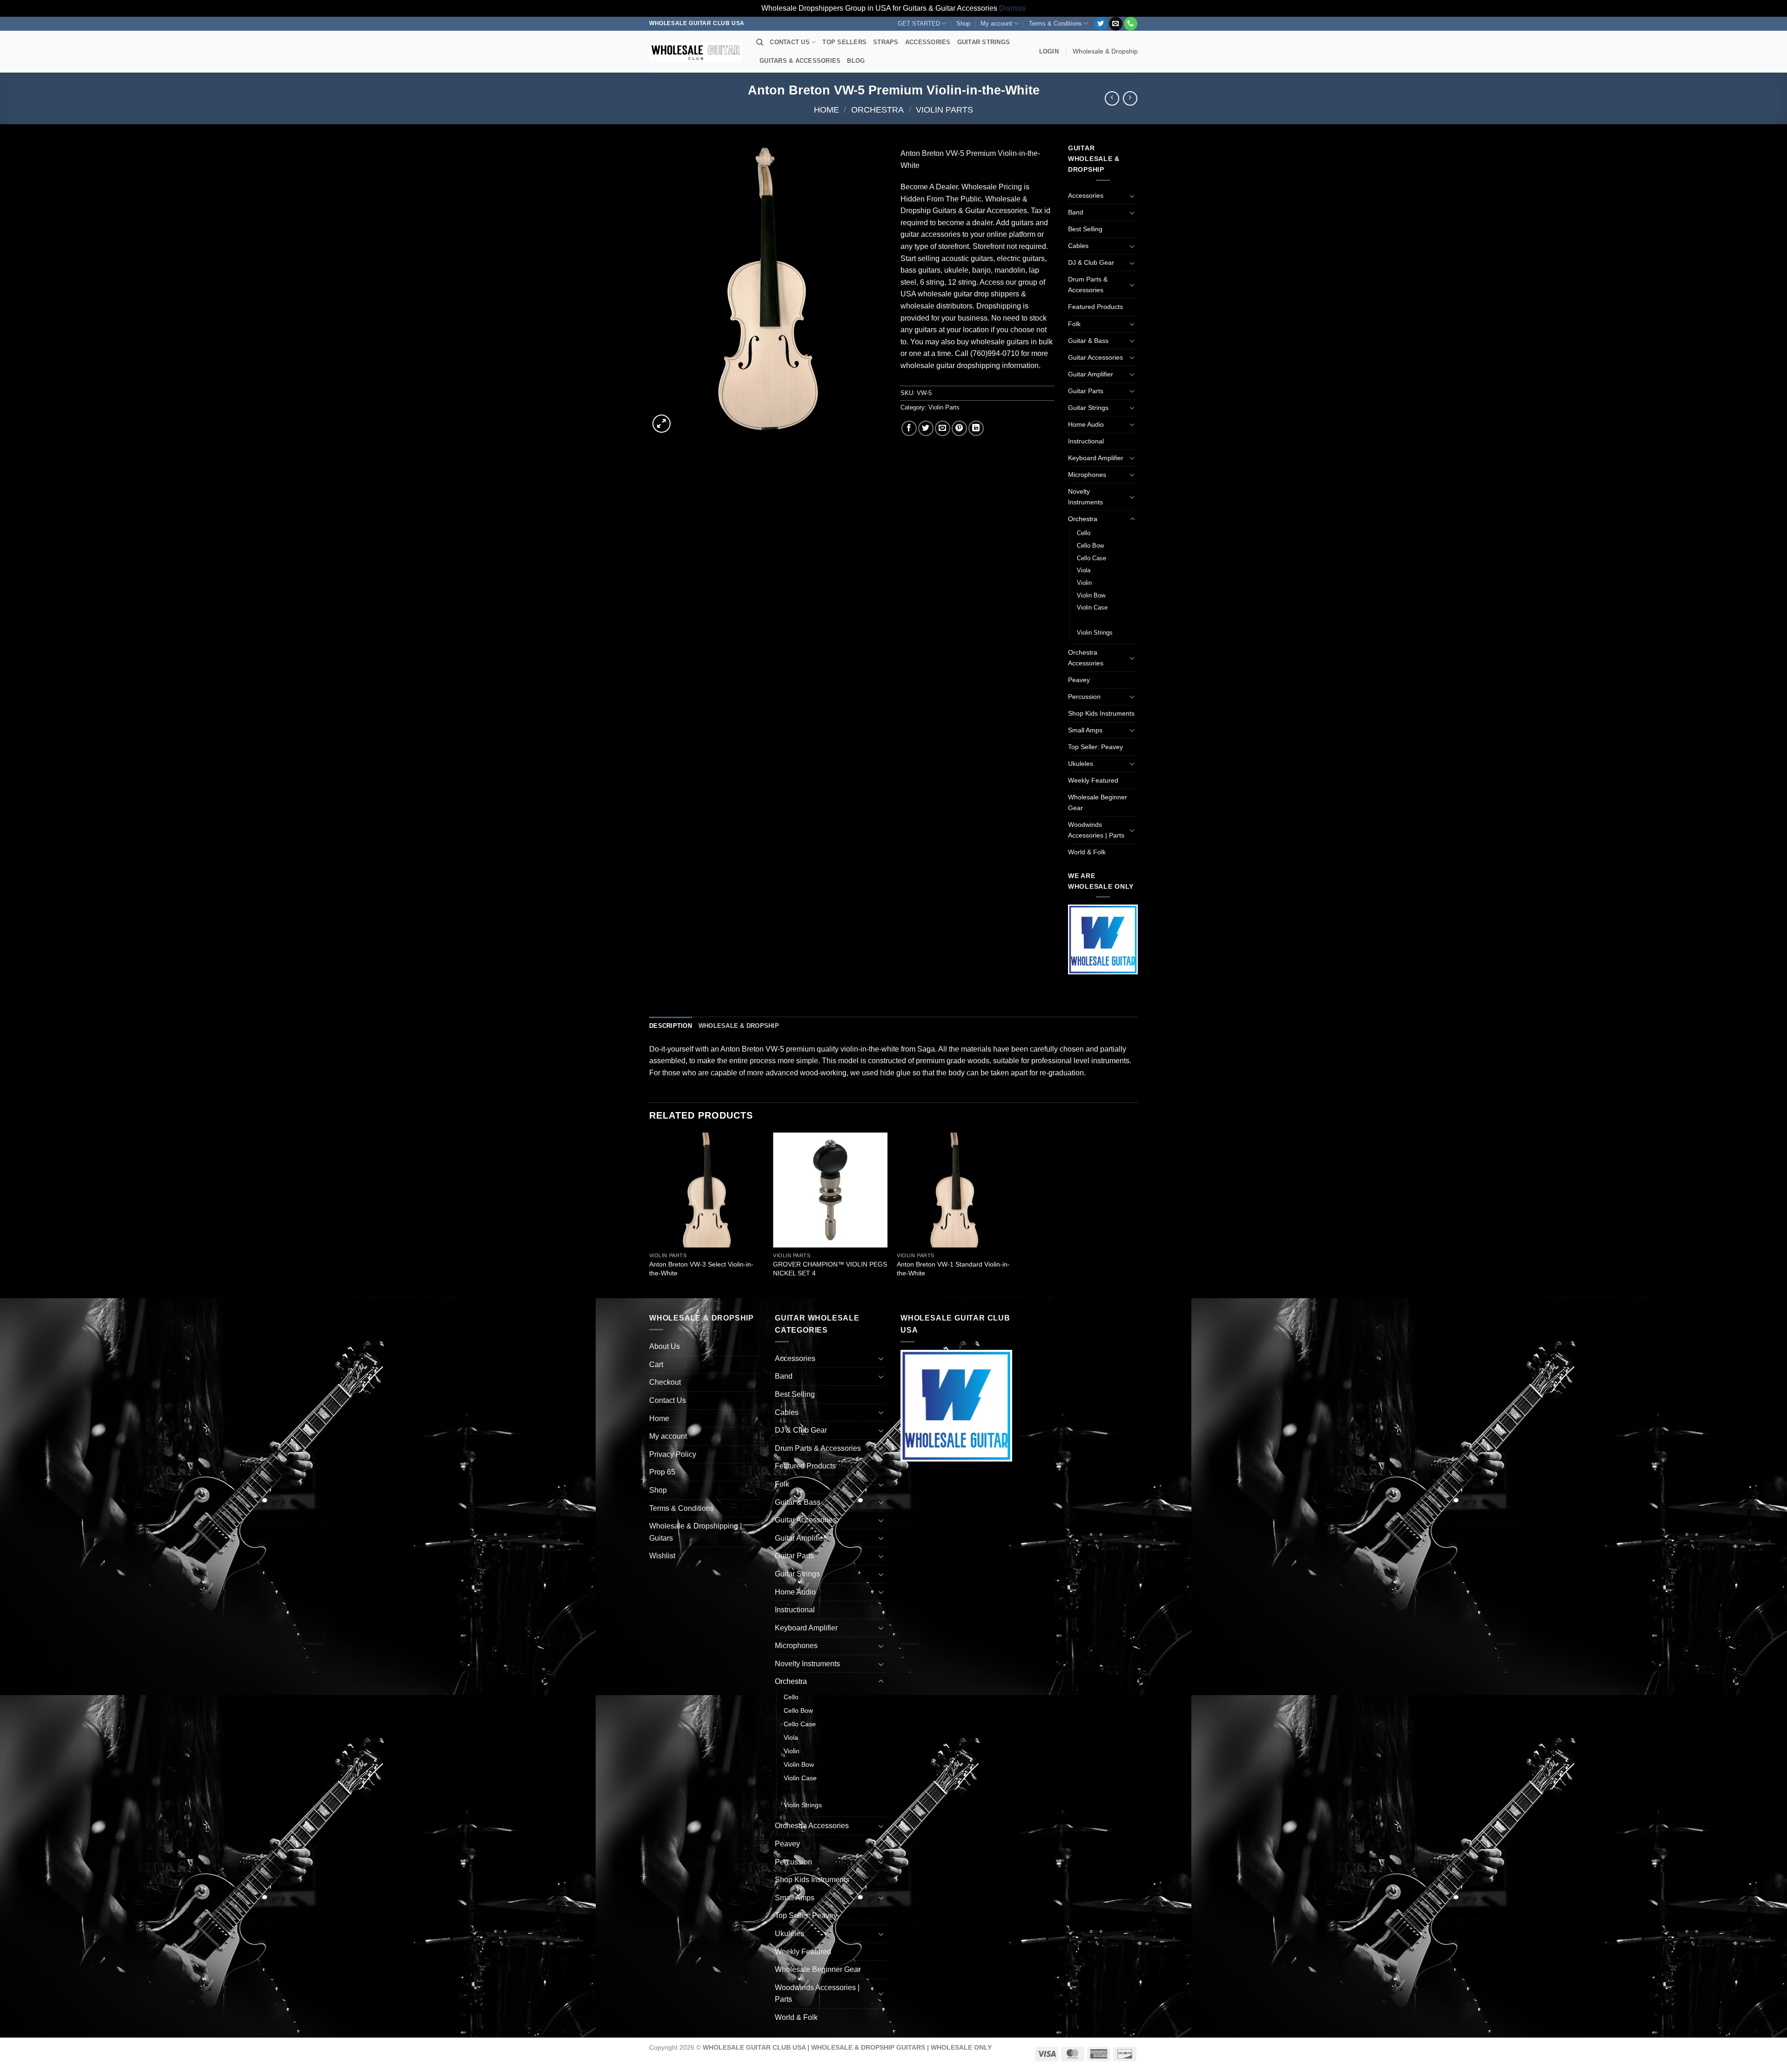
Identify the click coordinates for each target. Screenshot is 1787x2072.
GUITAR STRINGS (984, 42)
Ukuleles (1081, 764)
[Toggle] (1132, 196)
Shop (963, 23)
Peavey (1079, 680)
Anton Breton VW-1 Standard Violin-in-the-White (953, 1269)
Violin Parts (944, 110)
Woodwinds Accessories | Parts (1096, 830)
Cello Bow (1090, 546)
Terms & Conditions (1055, 23)
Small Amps (1085, 730)
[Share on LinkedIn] (976, 428)
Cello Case (1092, 558)
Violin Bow (1091, 595)
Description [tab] (671, 1026)
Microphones (1087, 475)
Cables (1078, 246)
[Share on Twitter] (926, 428)
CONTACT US (790, 42)
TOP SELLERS (844, 42)
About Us (665, 1346)
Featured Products (1095, 307)
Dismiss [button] (1012, 8)
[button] (1049, 52)
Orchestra (877, 110)
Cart (656, 1365)
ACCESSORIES (928, 42)
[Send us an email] (1116, 24)
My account (996, 23)
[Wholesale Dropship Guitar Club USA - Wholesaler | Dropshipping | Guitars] (696, 52)
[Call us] (1131, 24)
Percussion (1084, 697)
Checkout (665, 1382)
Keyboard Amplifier (1096, 458)
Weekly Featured (1093, 780)
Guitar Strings (1088, 408)
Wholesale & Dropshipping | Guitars (695, 1532)
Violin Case (1092, 607)
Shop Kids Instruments (1101, 713)
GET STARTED (919, 23)
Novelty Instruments (1085, 497)
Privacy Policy (673, 1454)
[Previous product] (1130, 98)
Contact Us (668, 1400)
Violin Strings (1095, 633)
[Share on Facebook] (909, 428)
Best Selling (1085, 229)
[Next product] (1112, 98)
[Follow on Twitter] (1101, 24)
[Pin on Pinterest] (959, 428)
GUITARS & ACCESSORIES (800, 61)
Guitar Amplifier (1091, 374)
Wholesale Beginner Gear (1098, 802)
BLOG (856, 61)
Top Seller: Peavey (1095, 747)
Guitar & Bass (1088, 341)
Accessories (1086, 195)
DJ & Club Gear (1091, 262)
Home (826, 110)
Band (1076, 212)
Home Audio (1086, 424)
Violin (1084, 583)
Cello (1084, 533)
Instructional (1086, 441)
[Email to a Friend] (943, 428)
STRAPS (886, 42)
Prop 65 (662, 1472)
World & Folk (1087, 852)
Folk (1074, 324)
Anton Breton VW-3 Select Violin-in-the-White (701, 1269)
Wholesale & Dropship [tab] (739, 1026)
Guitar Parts (1086, 391)
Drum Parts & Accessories (1088, 285)
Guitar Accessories (1095, 357)
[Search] (760, 42)
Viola (1084, 570)
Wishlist (662, 1556)
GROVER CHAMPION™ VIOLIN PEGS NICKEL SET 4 (830, 1269)
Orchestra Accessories (1086, 658)
